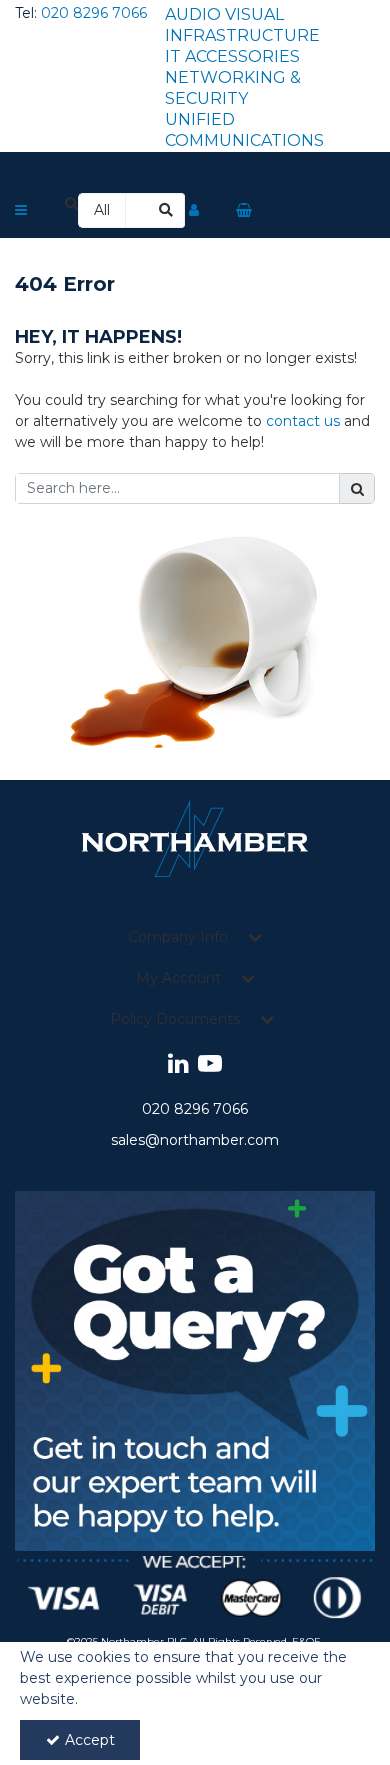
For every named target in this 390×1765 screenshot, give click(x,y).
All (102, 210)
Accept (90, 1740)
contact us (303, 421)
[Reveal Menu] (21, 211)
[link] (178, 1064)
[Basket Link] (244, 210)
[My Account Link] (194, 211)
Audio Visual (224, 14)
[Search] (167, 210)
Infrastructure (242, 35)
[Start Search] (357, 488)
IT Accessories (232, 56)
